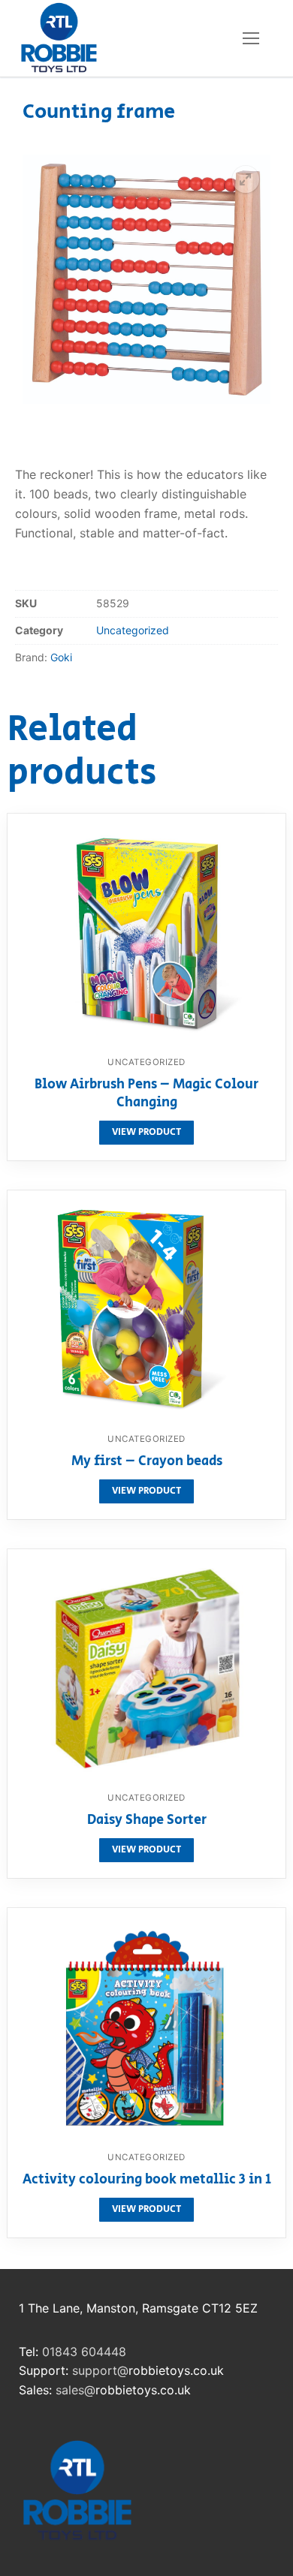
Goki (61, 657)
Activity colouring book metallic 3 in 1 (147, 2180)
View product (146, 1132)
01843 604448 (84, 2352)
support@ (100, 2370)
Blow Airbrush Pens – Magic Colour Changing (146, 1094)
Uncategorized (133, 630)
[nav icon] (251, 38)
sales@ (76, 2390)
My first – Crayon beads (147, 1462)
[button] (246, 179)
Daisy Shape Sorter (147, 1821)
